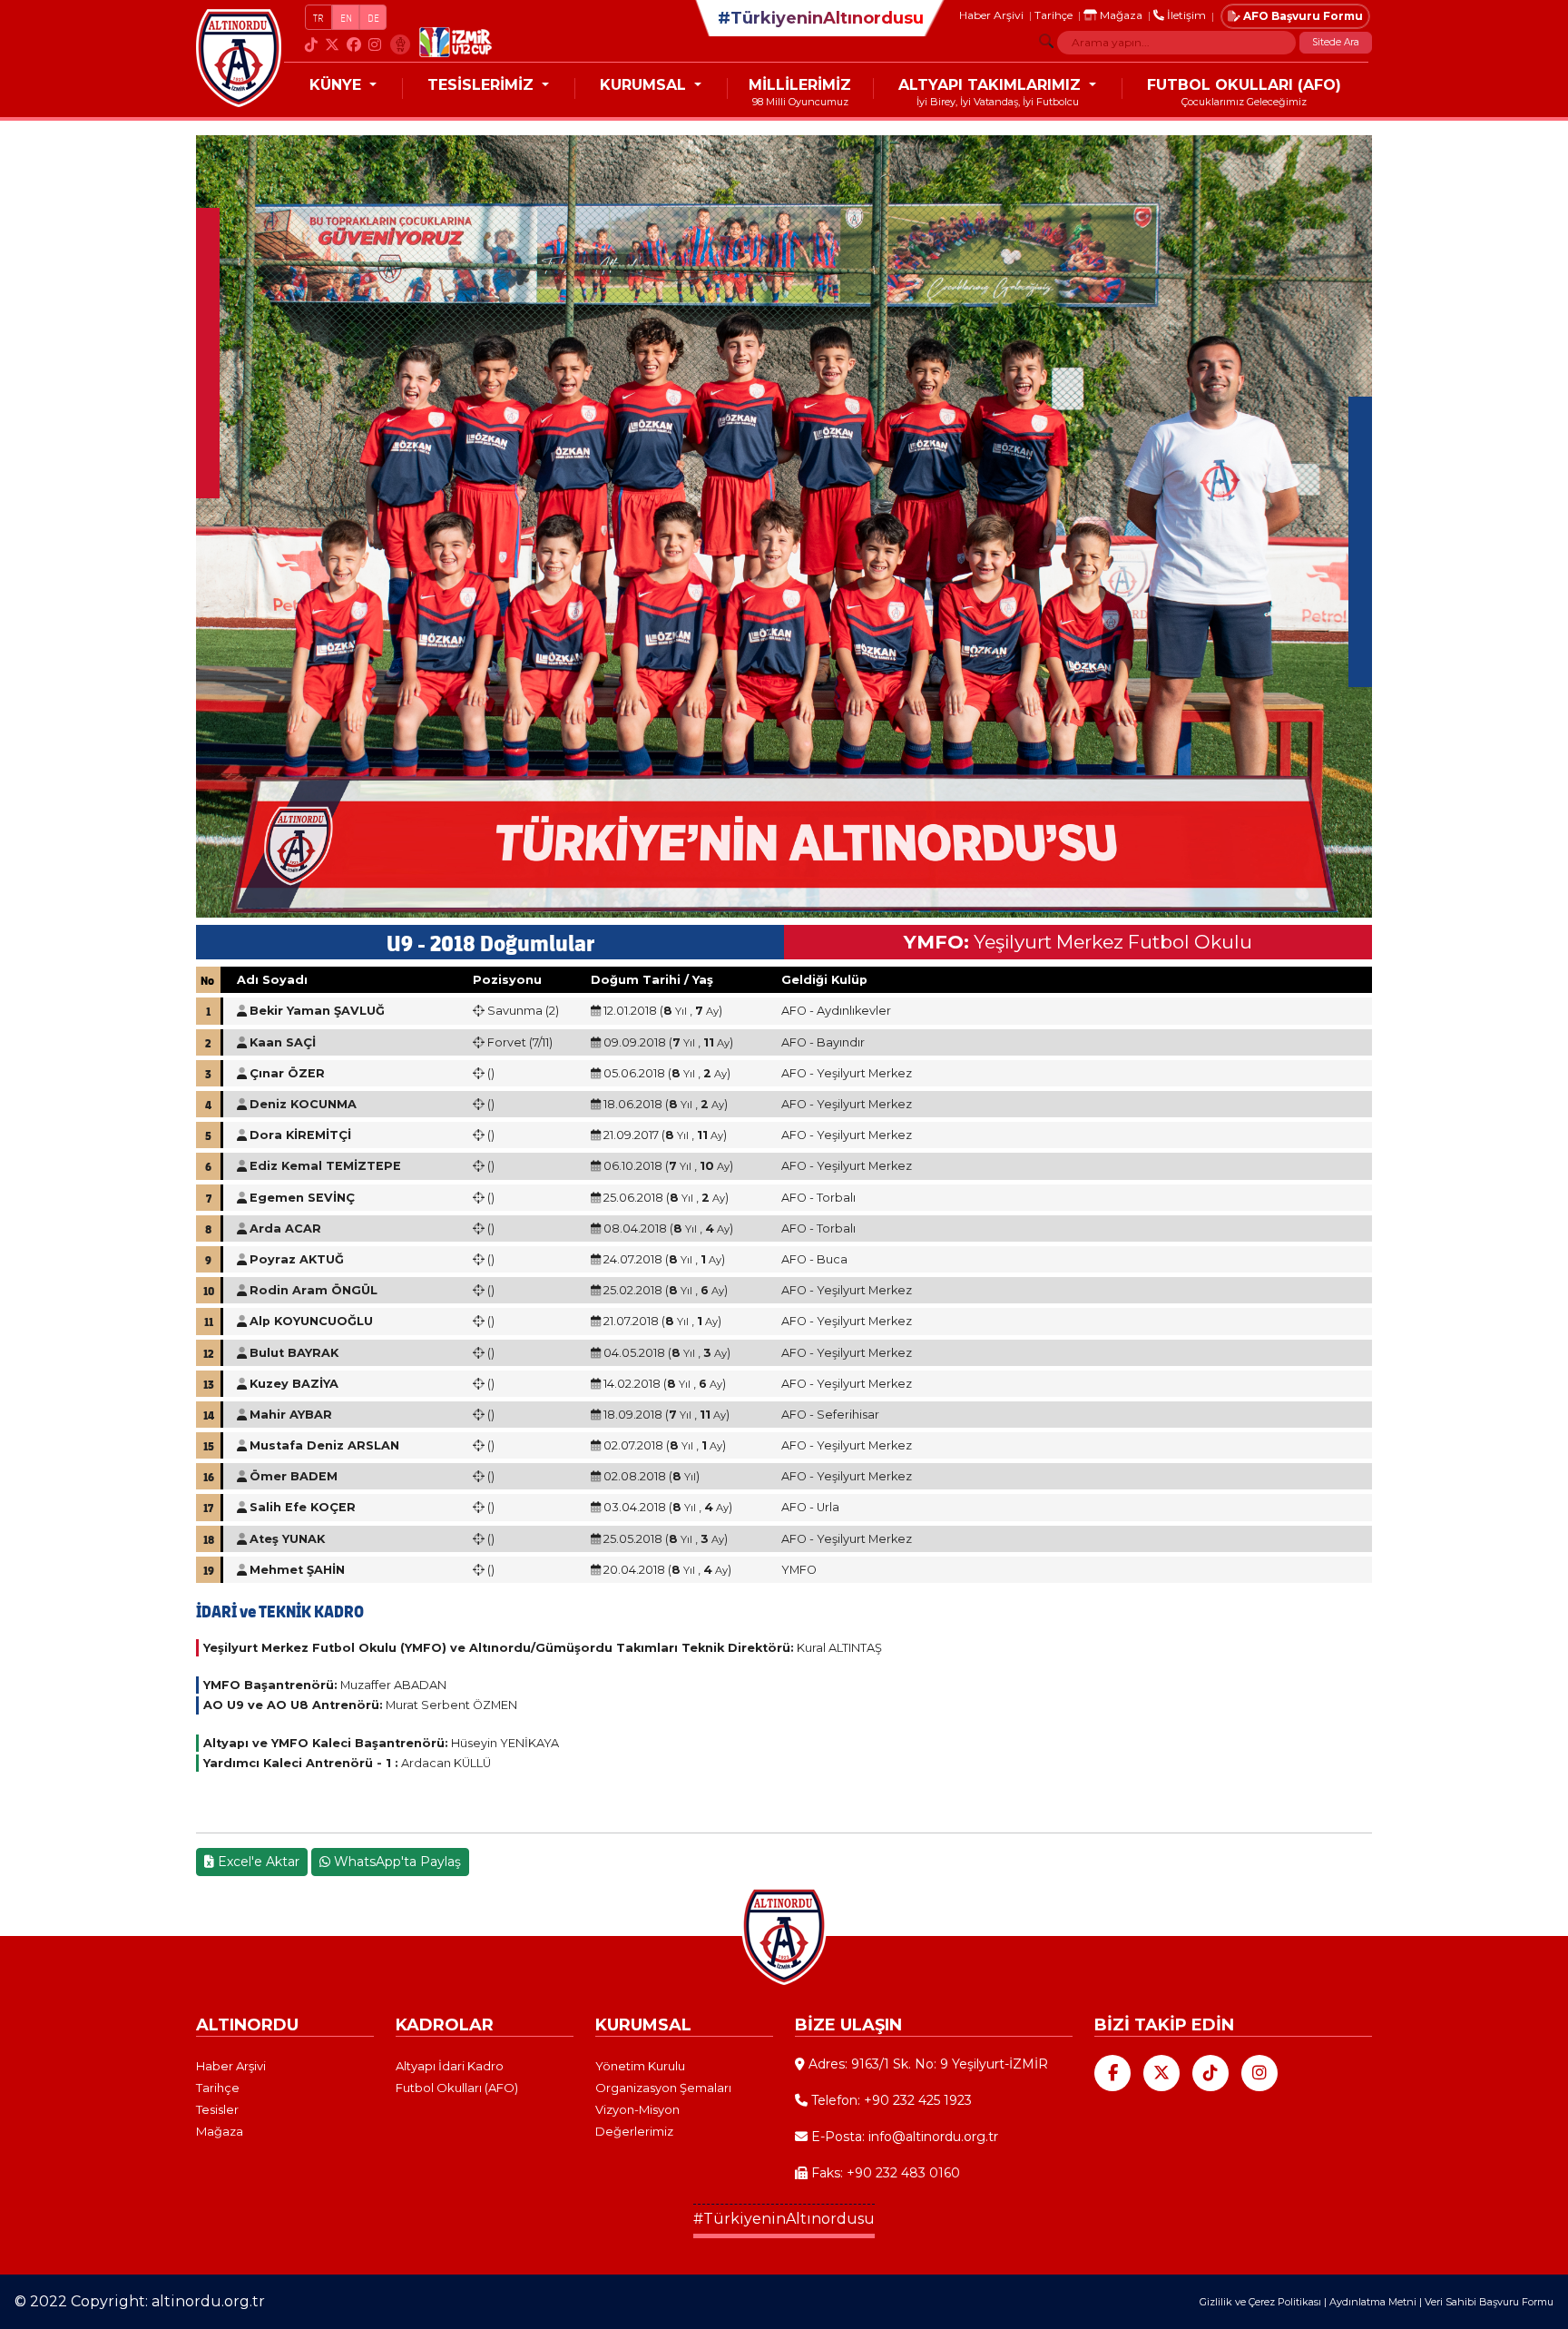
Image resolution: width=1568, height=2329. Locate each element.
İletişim (1185, 15)
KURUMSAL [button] (645, 85)
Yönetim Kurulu (640, 2066)
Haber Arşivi (991, 15)
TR (318, 18)
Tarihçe (1053, 15)
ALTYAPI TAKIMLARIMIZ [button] (992, 85)
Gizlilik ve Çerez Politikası (1260, 2302)
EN (346, 18)
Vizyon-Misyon (637, 2109)
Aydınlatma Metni (1373, 2302)
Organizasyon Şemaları (663, 2088)
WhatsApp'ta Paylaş (396, 1862)
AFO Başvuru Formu (1302, 16)
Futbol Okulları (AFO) (457, 2088)
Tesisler (217, 2109)
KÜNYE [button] (338, 85)
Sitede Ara (1336, 42)
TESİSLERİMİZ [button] (483, 85)
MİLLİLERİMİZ (800, 85)
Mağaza (1120, 15)
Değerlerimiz (634, 2131)
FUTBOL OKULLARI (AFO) (1244, 85)
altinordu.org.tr (208, 2301)
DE (373, 18)
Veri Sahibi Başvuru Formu (1489, 2302)
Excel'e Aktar (257, 1862)
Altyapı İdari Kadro (450, 2066)
